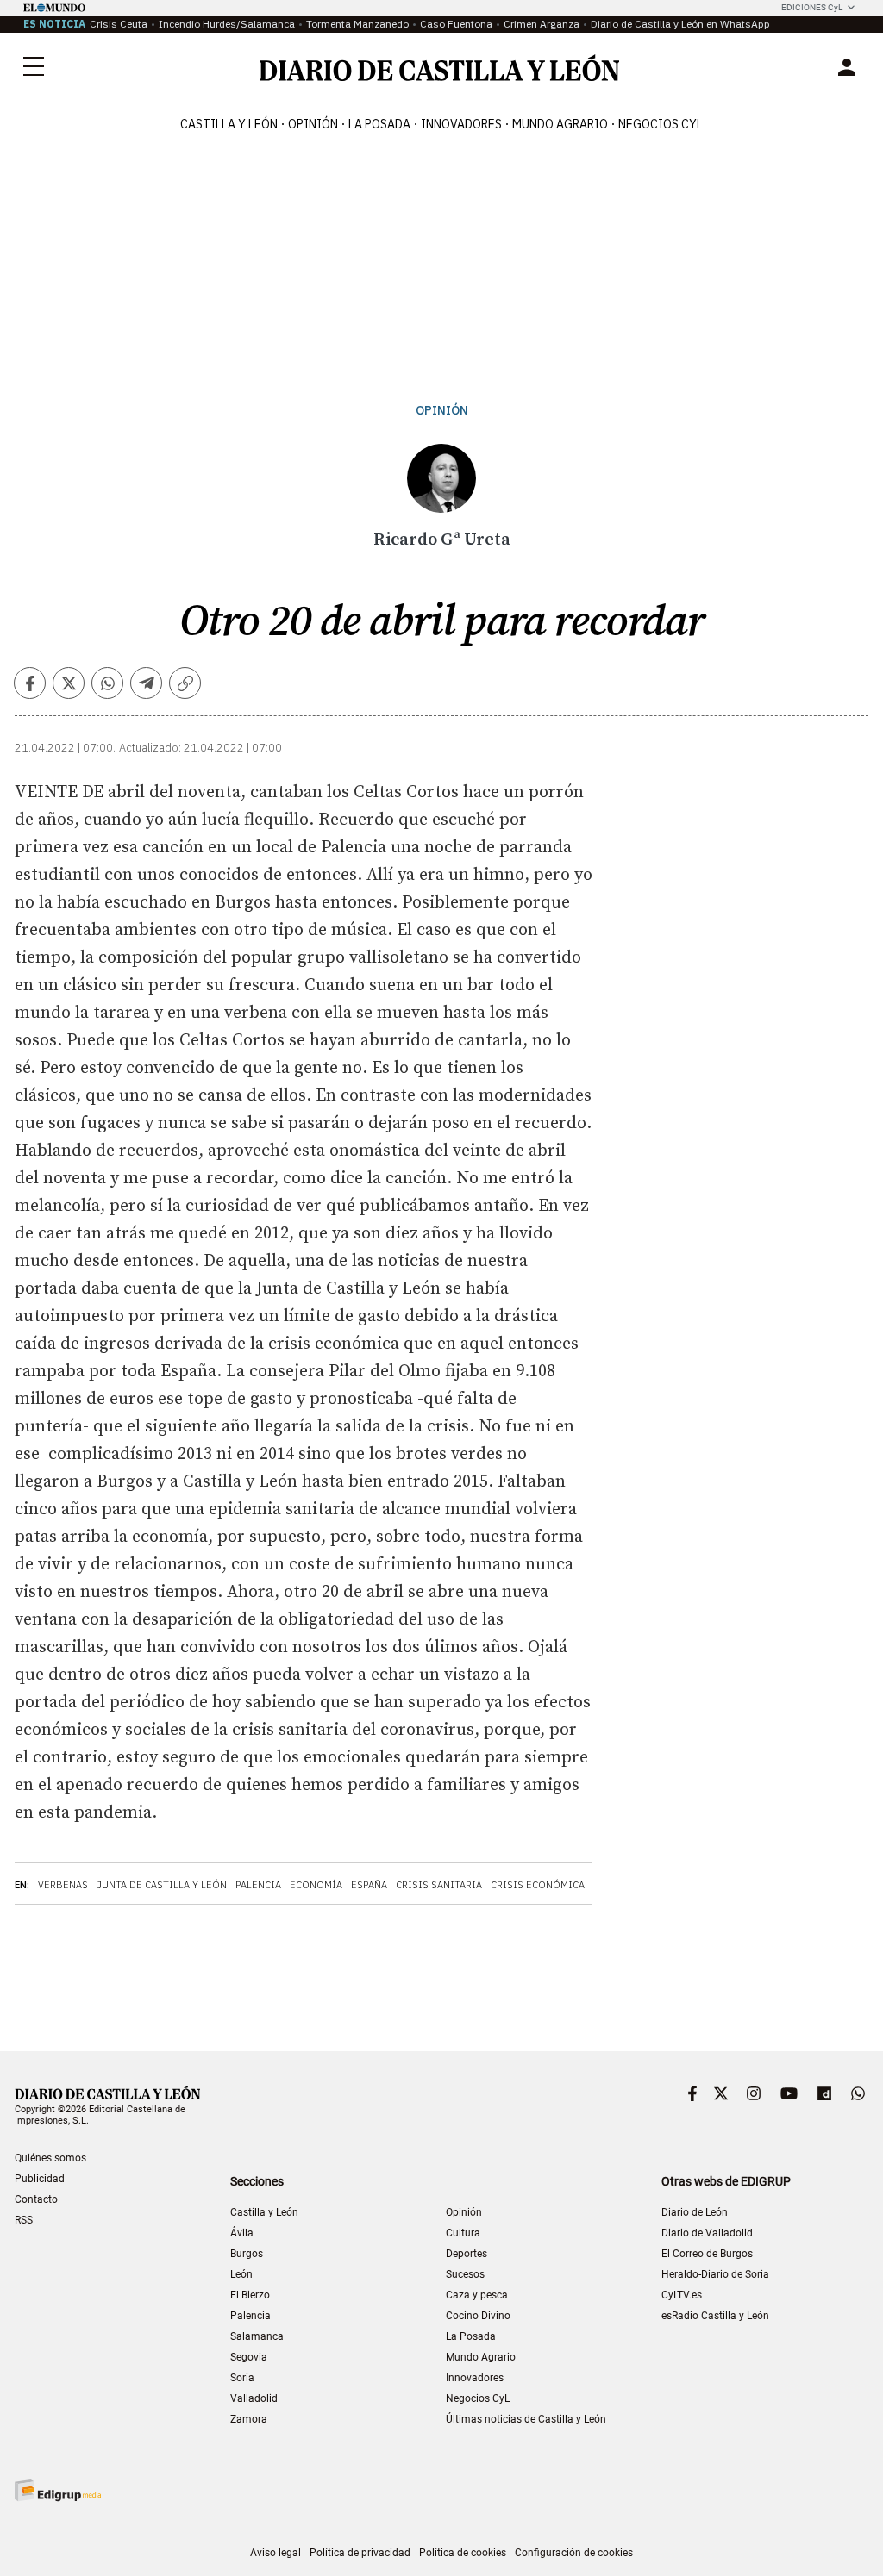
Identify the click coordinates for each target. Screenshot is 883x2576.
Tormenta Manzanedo (357, 24)
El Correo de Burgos (707, 2254)
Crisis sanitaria (439, 1885)
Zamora (249, 2419)
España (369, 1885)
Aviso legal (276, 2553)
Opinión (313, 124)
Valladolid (254, 2398)
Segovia (249, 2357)
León (241, 2274)
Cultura (463, 2233)
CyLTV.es (682, 2295)
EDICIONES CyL (812, 7)
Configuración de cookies (574, 2553)
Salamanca (257, 2336)
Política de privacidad (360, 2553)
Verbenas (63, 1885)
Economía (316, 1885)
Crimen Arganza (542, 24)
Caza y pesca (477, 2295)
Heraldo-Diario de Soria (715, 2274)
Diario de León (695, 2212)
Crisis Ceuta (119, 24)
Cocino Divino (478, 2316)
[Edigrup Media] (58, 2490)
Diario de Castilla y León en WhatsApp (680, 24)
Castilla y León (229, 124)
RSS (24, 2220)
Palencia (258, 1885)
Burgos (247, 2254)
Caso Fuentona (456, 24)
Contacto (36, 2199)
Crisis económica (538, 1885)
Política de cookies (463, 2553)
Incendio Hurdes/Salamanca (227, 24)
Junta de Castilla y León (162, 1885)
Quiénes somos (50, 2158)
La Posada (379, 124)
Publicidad (40, 2179)
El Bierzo (250, 2295)
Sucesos (465, 2274)
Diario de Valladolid (707, 2233)
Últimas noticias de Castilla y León (526, 2419)
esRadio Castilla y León (715, 2316)
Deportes (467, 2254)
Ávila (242, 2233)
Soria (242, 2378)
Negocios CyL (661, 124)
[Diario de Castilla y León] (439, 68)
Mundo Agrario (560, 124)
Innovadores (461, 124)
